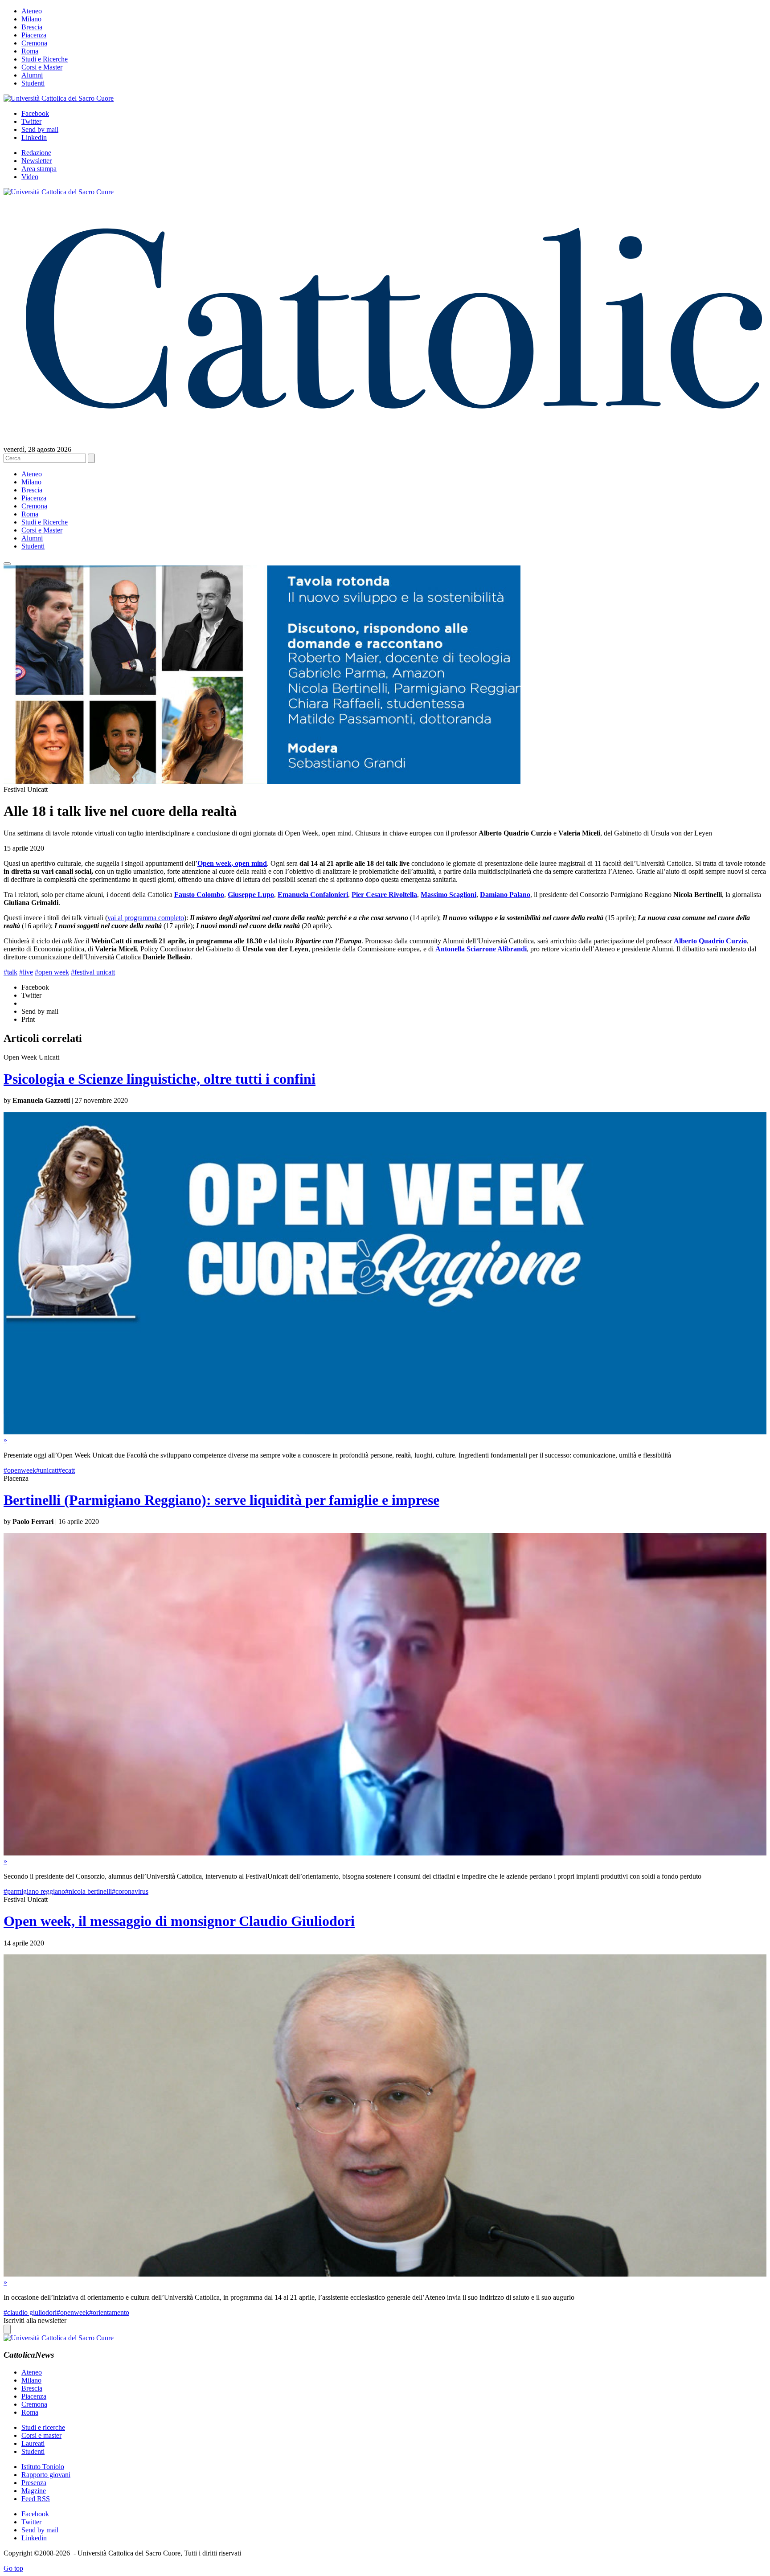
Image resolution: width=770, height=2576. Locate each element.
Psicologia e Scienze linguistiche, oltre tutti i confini (160, 1079)
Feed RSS (36, 2499)
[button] (7, 564)
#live (26, 972)
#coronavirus (130, 1891)
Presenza (34, 2483)
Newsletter (37, 161)
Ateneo (32, 11)
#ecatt (67, 1470)
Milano (31, 19)
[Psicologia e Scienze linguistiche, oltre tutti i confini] (385, 1432)
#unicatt (47, 1470)
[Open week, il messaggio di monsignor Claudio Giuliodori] (385, 2274)
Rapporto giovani (46, 2475)
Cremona (34, 43)
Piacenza (34, 35)
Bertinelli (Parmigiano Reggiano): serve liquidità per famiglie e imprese (221, 1500)
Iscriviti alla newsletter (35, 2320)
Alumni (32, 75)
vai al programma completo (146, 918)
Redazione (36, 153)
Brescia (32, 27)
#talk (10, 972)
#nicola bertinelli (88, 1891)
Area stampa (39, 169)
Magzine (34, 2491)
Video (30, 177)
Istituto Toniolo (43, 2467)
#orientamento (109, 2312)
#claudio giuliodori (30, 2312)
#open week (52, 972)
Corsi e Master (42, 67)
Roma (30, 51)
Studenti (33, 83)
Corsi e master (41, 2435)
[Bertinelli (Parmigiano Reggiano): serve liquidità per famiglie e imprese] (385, 1853)
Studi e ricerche (43, 2427)
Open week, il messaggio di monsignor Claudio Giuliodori (179, 1921)
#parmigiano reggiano (34, 1891)
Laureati (33, 2443)
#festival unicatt (93, 972)
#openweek (20, 1470)
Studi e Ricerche (45, 59)
